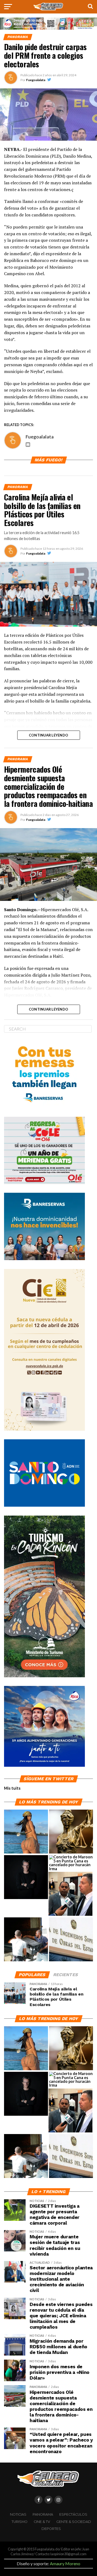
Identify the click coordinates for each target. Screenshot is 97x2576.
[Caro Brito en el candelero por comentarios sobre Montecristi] (26, 1832)
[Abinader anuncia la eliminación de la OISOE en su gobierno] (71, 1940)
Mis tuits (12, 1788)
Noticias (18, 2514)
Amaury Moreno (65, 2563)
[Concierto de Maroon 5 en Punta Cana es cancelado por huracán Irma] (71, 1863)
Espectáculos (73, 2514)
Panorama (43, 2514)
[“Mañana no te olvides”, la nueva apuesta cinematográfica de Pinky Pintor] (26, 1877)
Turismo (20, 2522)
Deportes (51, 2529)
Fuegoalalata (36, 80)
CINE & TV (42, 2522)
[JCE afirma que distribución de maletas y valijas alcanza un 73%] (26, 1940)
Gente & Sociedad (74, 2522)
